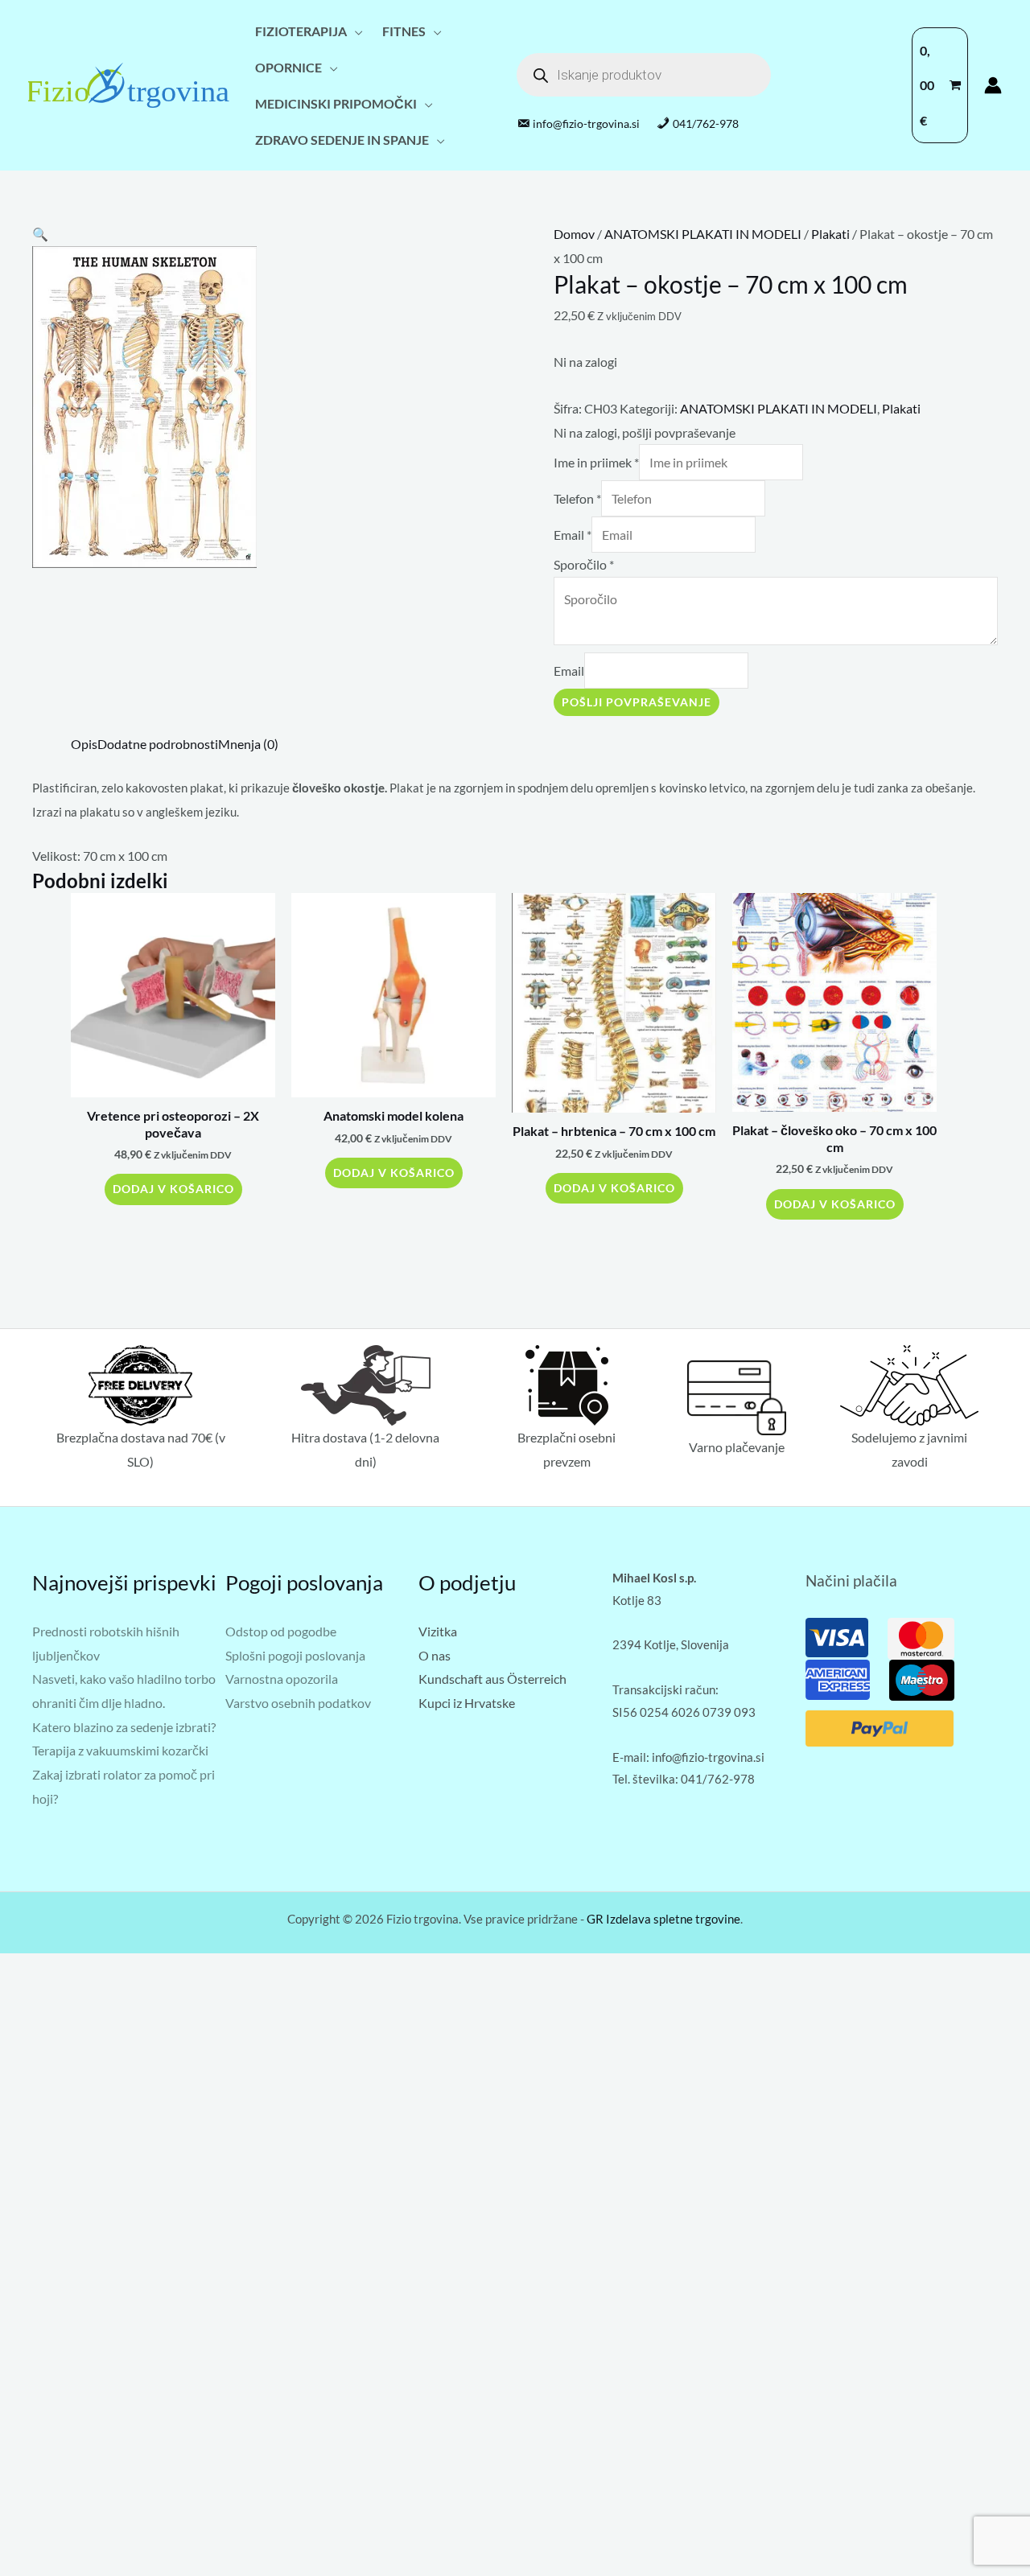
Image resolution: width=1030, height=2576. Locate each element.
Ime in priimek (596, 462)
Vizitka (438, 1631)
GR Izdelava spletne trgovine (663, 1919)
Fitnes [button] (404, 31)
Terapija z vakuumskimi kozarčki (120, 1750)
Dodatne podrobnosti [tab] (158, 744)
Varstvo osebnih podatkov (298, 1703)
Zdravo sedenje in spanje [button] (342, 140)
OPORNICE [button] (288, 67)
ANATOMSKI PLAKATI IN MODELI (703, 234)
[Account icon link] (993, 85)
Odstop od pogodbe (281, 1631)
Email (573, 535)
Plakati (830, 234)
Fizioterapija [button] (301, 31)
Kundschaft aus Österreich (492, 1679)
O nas (435, 1655)
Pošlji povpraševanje (637, 702)
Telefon (577, 498)
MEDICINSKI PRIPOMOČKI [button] (336, 103)
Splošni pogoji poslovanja (295, 1655)
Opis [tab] (84, 744)
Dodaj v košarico (173, 1189)
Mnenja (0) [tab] (248, 744)
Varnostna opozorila (282, 1679)
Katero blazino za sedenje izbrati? (124, 1727)
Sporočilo (584, 564)
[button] (40, 234)
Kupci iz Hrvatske (467, 1703)
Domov (574, 234)
